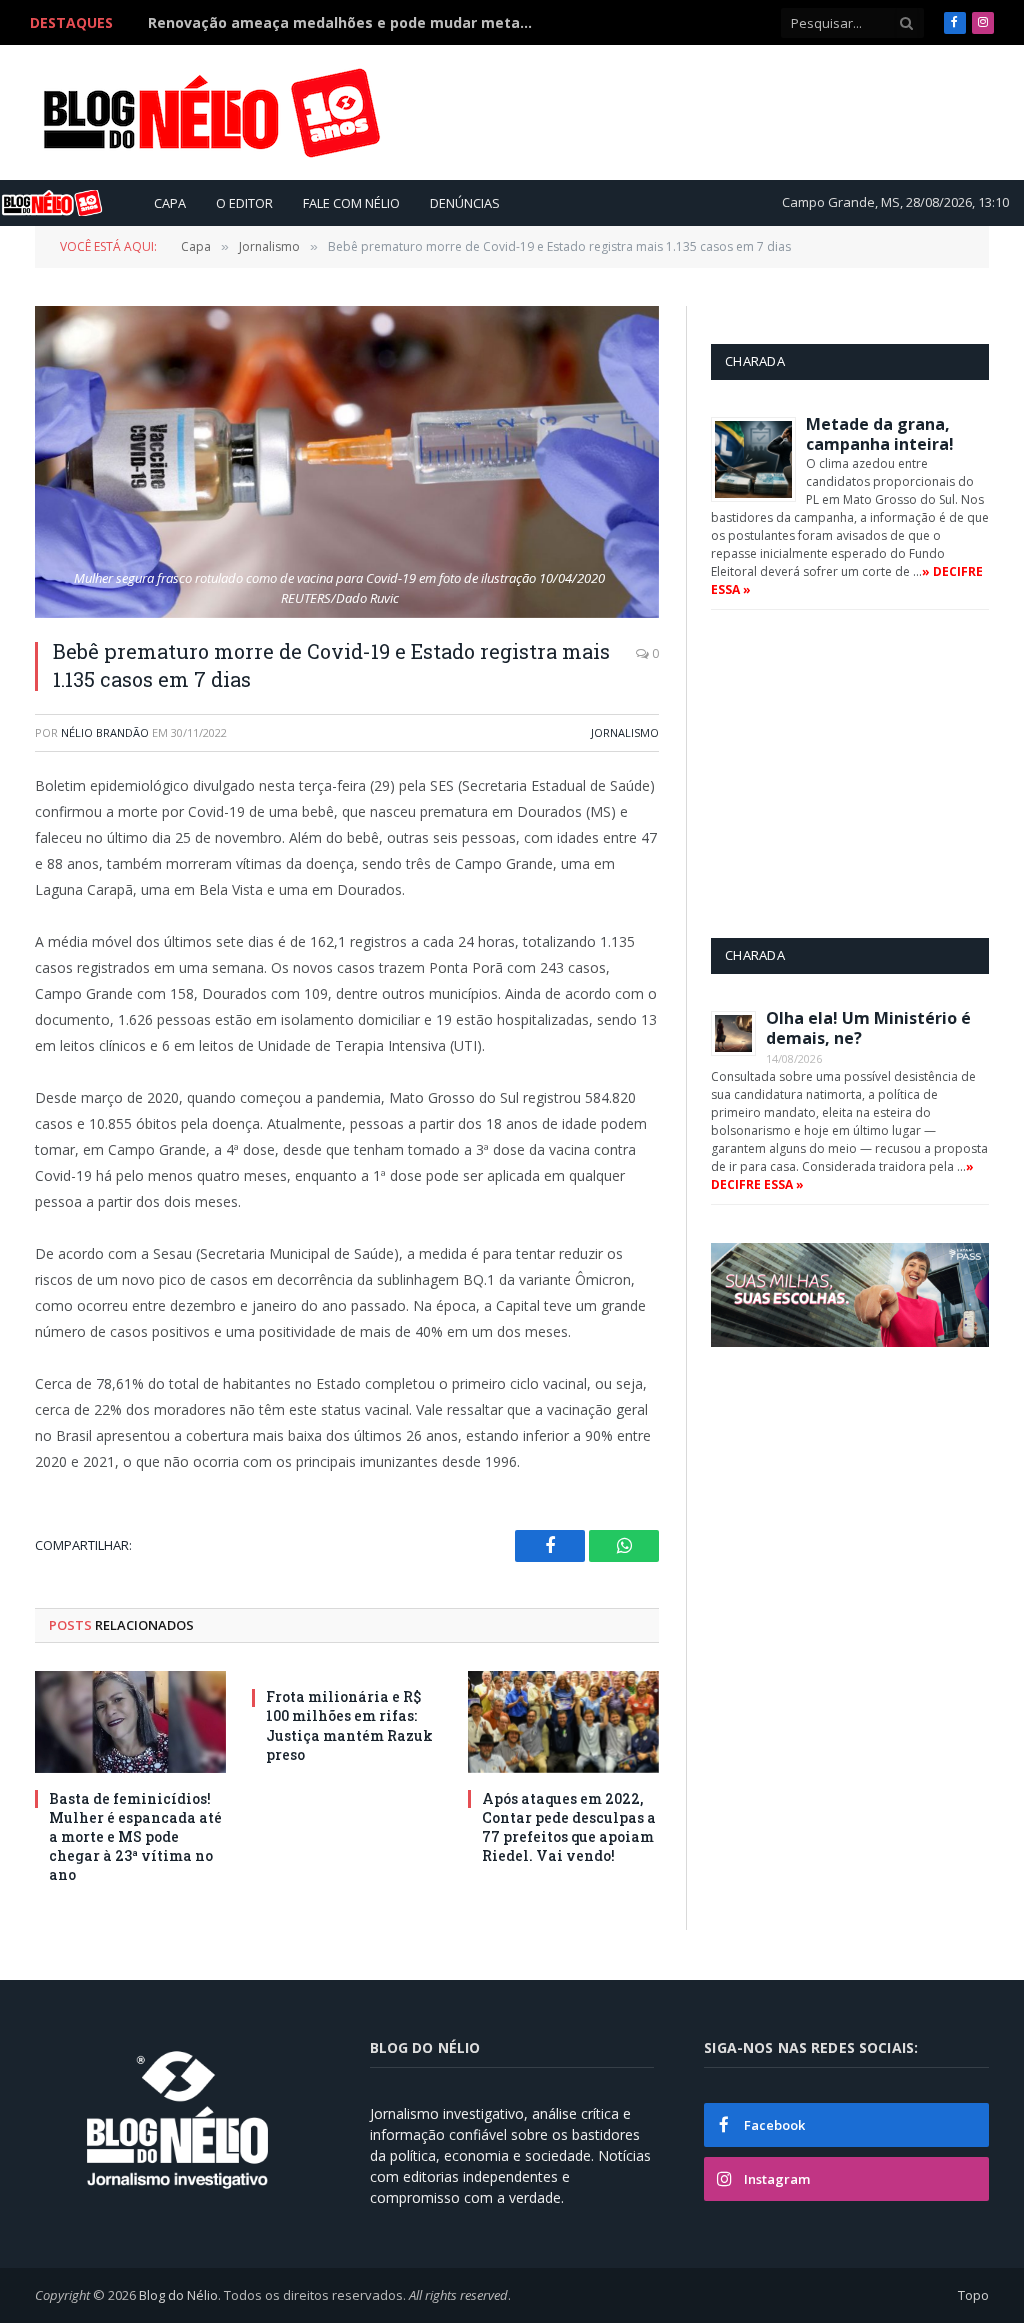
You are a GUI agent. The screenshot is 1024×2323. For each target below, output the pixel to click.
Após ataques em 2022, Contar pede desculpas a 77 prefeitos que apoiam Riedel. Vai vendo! (569, 1827)
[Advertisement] (625, 112)
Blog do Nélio (178, 2295)
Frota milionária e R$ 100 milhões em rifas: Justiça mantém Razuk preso (349, 1725)
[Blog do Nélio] (210, 113)
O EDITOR (244, 203)
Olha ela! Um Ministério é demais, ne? (868, 1028)
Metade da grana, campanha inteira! (880, 434)
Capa (170, 203)
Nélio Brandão (105, 732)
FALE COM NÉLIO (351, 203)
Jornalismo (625, 732)
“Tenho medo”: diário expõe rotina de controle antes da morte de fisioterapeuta (348, 23)
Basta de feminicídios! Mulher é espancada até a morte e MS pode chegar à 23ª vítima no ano (135, 1836)
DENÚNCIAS (465, 203)
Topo (973, 2295)
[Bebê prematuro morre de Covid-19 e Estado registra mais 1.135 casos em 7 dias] (347, 462)
